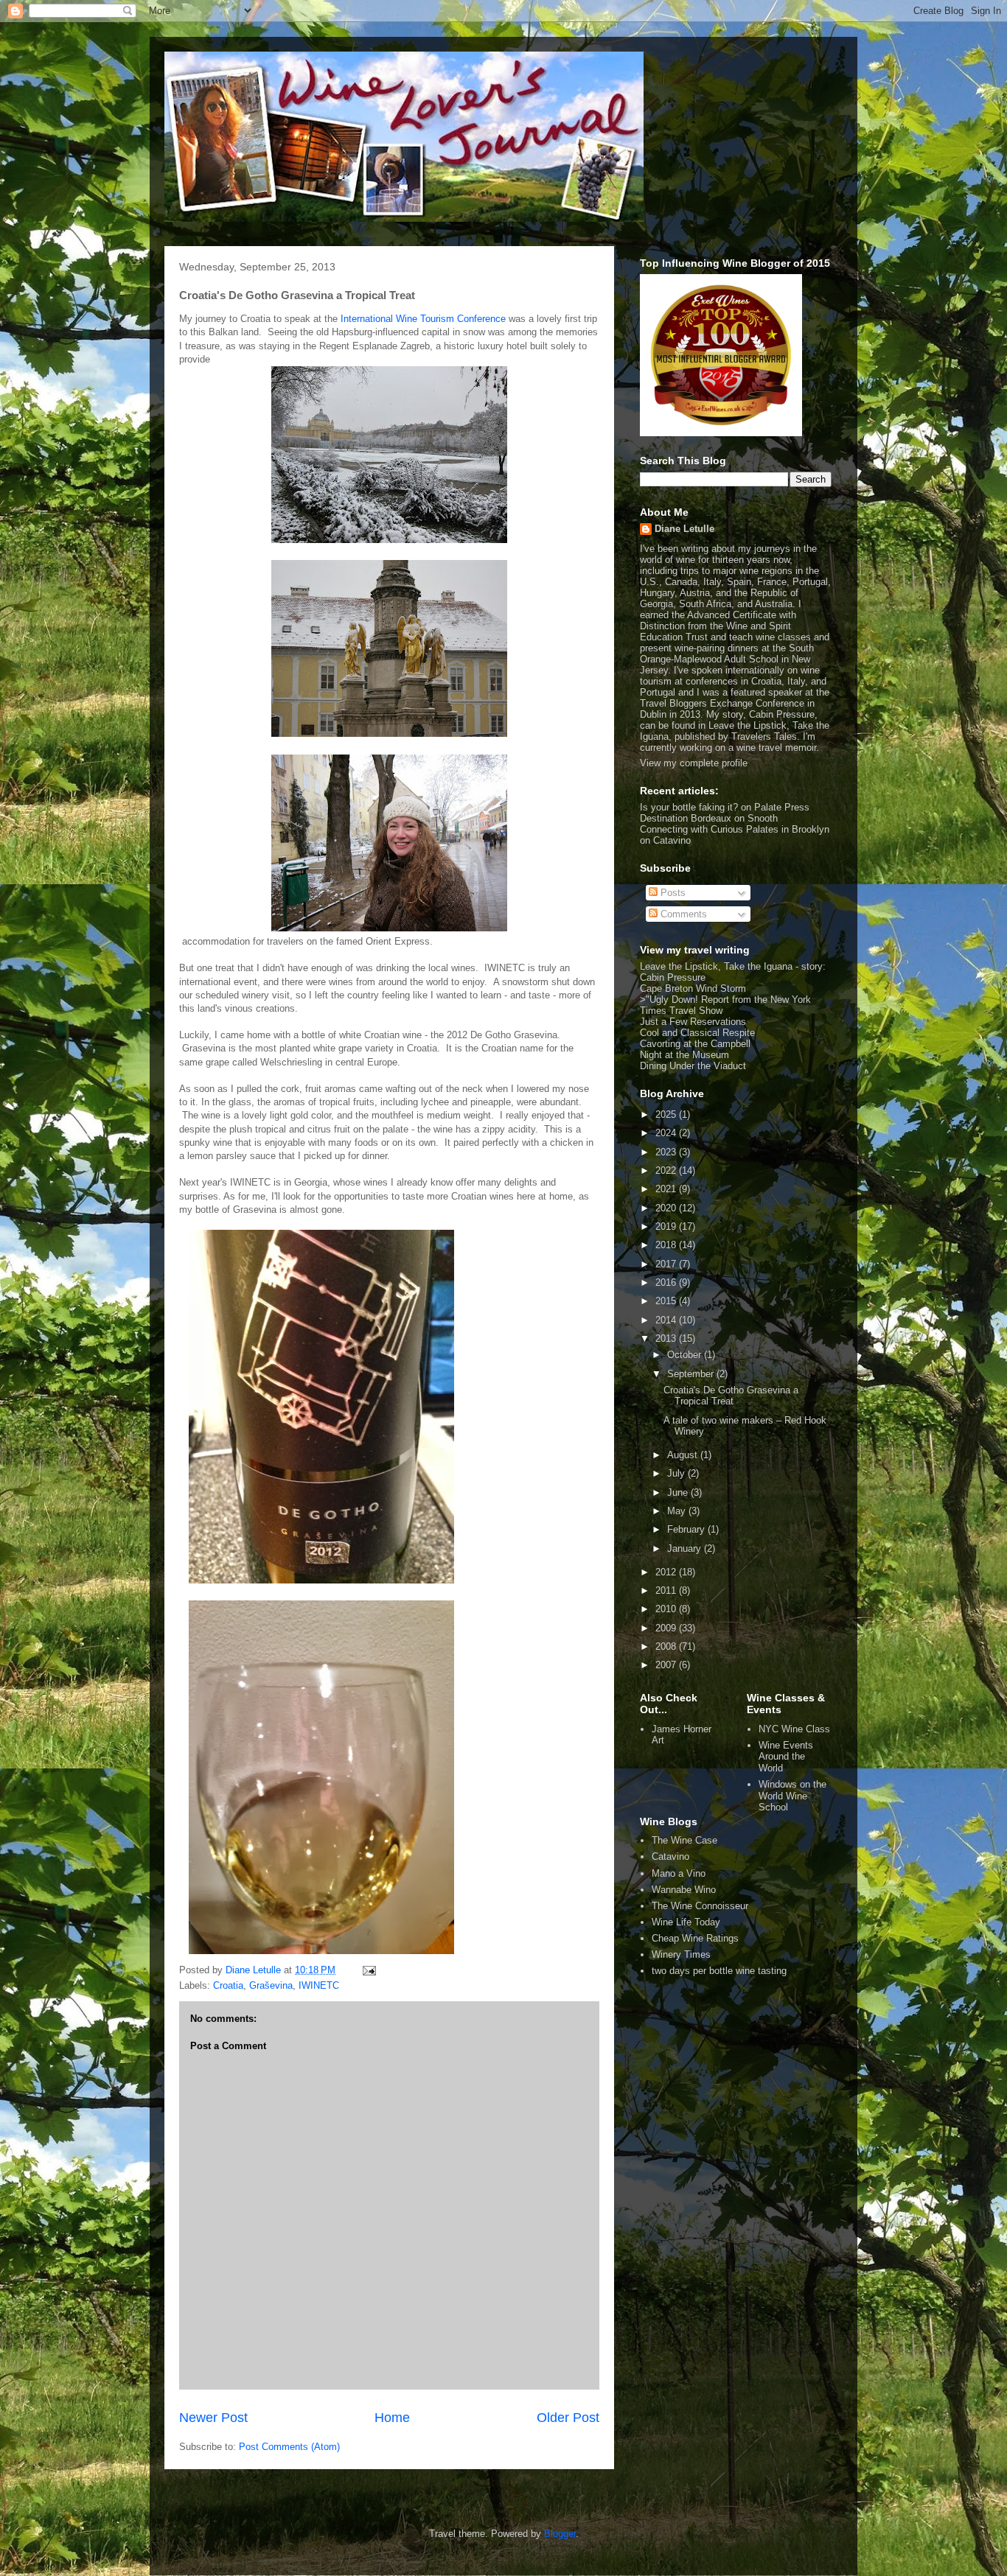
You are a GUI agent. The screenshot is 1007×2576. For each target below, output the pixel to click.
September (692, 1374)
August (684, 1455)
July (677, 1473)
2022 (667, 1170)
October (686, 1355)
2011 (667, 1590)
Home (392, 2418)
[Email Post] (368, 1970)
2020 (667, 1208)
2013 (667, 1338)
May (678, 1511)
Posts (672, 893)
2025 (667, 1114)
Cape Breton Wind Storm (693, 988)
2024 (667, 1133)
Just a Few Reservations (693, 1022)
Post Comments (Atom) (289, 2447)
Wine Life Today (686, 1922)
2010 (667, 1609)
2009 (667, 1628)
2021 (667, 1189)
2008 (667, 1646)
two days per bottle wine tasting (719, 1971)
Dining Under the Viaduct (693, 1066)
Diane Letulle (684, 529)
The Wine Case (684, 1840)
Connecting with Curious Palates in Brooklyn (735, 829)
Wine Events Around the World (786, 1757)
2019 (667, 1226)
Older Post (568, 2418)
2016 (667, 1282)
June (679, 1492)
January (686, 1548)
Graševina (271, 1985)
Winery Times (681, 1954)
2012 (667, 1572)
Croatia (228, 1985)
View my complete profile (694, 763)
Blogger (560, 2534)
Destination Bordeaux (686, 818)
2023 (667, 1152)
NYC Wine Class (794, 1729)
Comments (682, 914)
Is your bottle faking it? (689, 807)
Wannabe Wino (684, 1890)
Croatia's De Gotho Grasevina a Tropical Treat (731, 1396)
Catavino (670, 1856)
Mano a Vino (679, 1873)
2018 (667, 1245)
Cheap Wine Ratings (695, 1938)
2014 (667, 1320)
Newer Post (213, 2418)
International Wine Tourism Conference (423, 319)
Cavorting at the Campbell (695, 1044)
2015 (667, 1301)
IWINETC (319, 1985)
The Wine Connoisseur (700, 1906)
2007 (667, 1665)
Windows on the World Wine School (792, 1796)
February (687, 1529)
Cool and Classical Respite (697, 1033)
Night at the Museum (684, 1055)
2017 (667, 1264)
